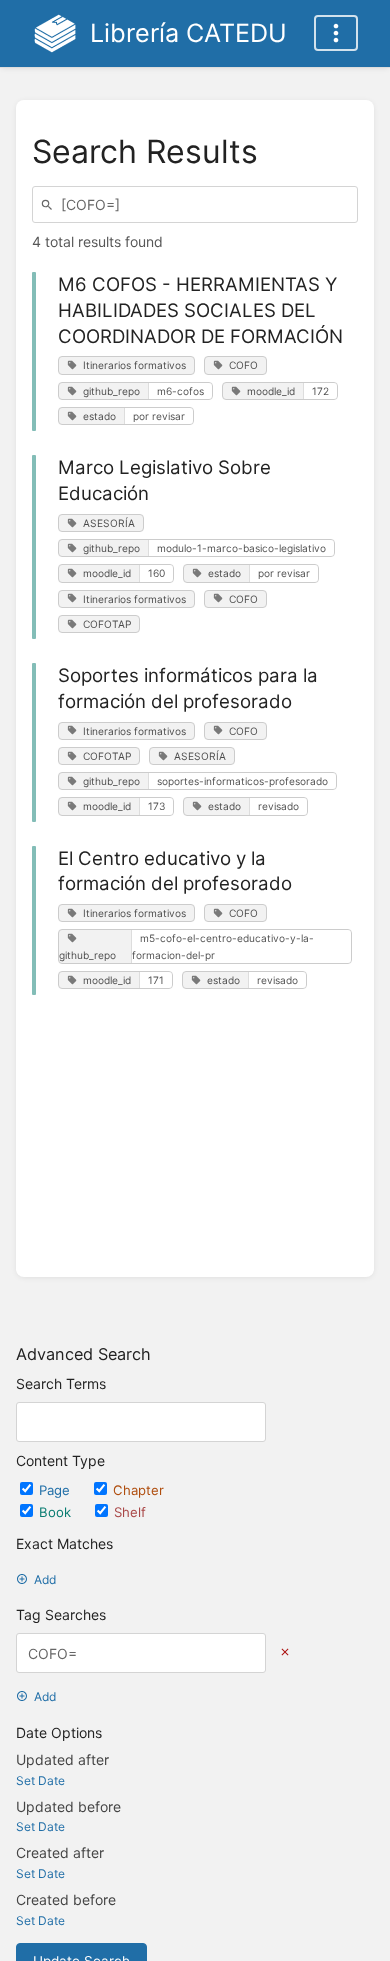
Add (45, 1579)
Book (57, 1512)
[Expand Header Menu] (336, 33)
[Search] (50, 204)
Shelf (130, 1512)
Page (56, 1490)
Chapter (138, 1490)
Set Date (40, 1780)
